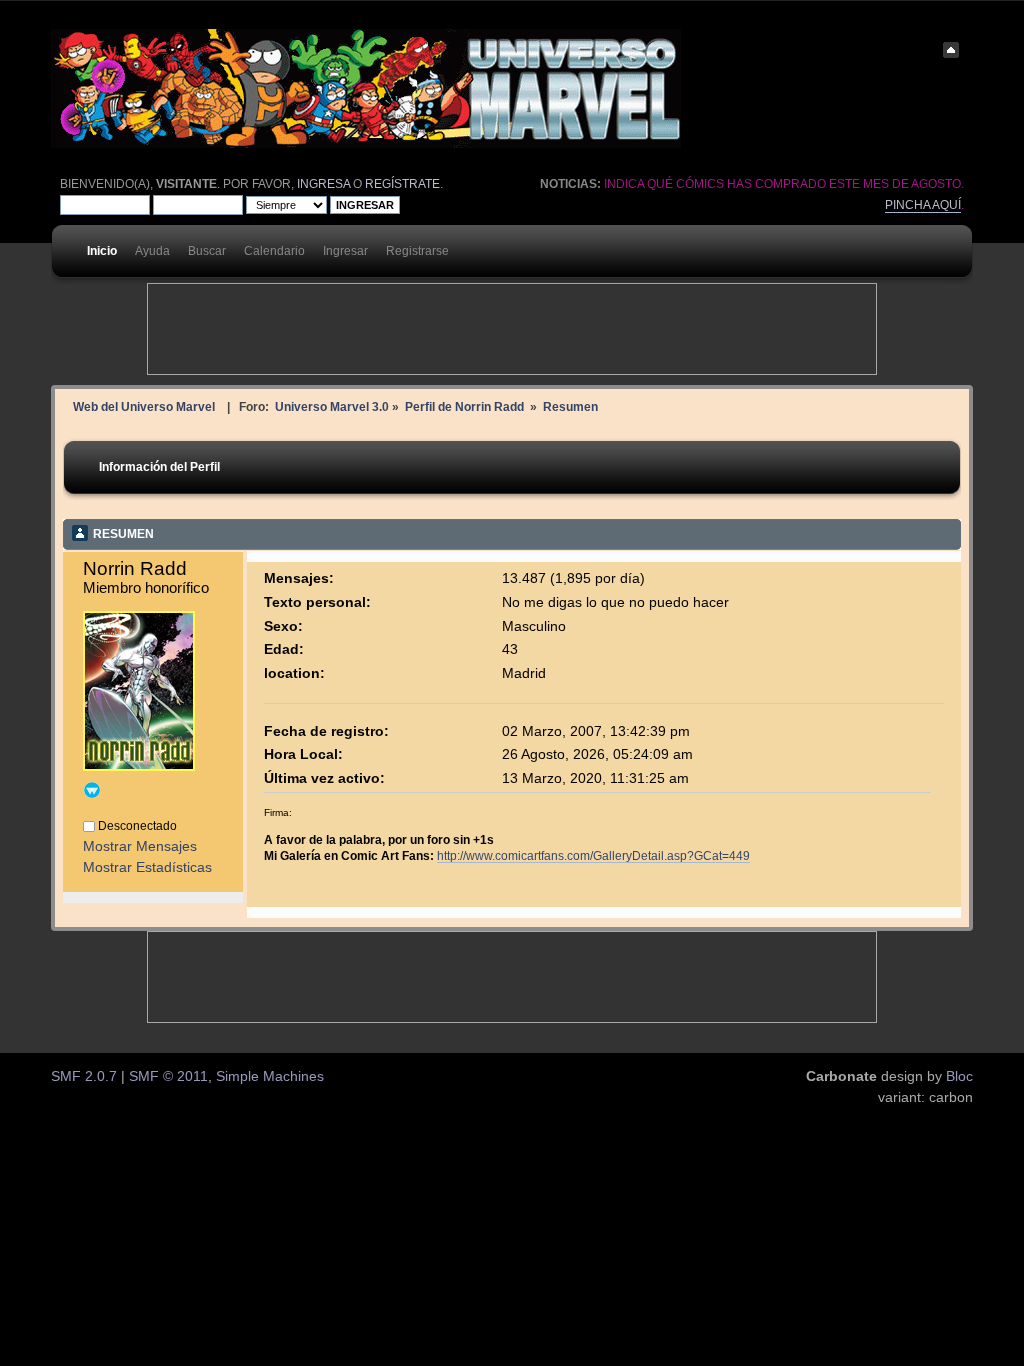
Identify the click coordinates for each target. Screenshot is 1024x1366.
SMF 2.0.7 (84, 1076)
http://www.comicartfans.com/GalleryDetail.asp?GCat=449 (593, 855)
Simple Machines (270, 1076)
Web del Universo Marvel (144, 406)
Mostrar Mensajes (140, 846)
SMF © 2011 (168, 1076)
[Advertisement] (512, 329)
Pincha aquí (923, 205)
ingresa (323, 184)
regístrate (402, 184)
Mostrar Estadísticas (147, 867)
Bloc (959, 1076)
